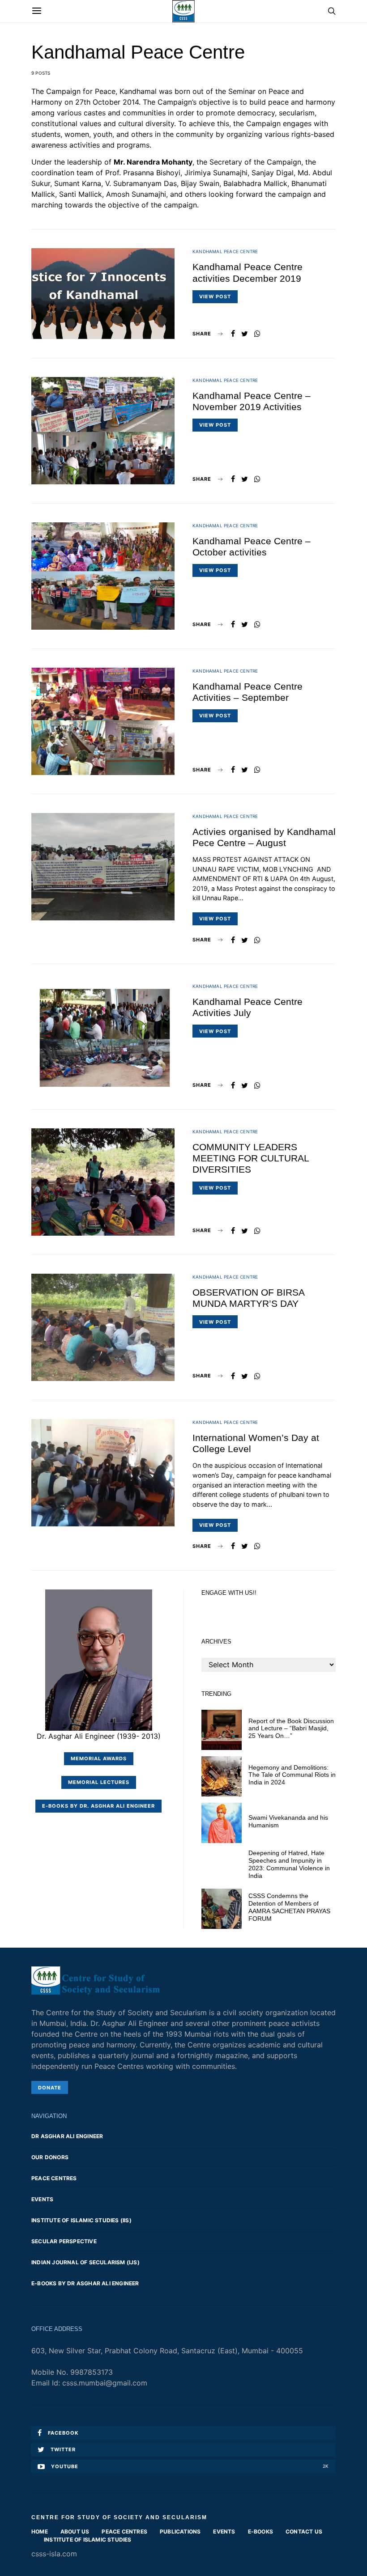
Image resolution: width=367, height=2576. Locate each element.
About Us (75, 2532)
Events (42, 2199)
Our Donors (50, 2157)
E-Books (260, 2532)
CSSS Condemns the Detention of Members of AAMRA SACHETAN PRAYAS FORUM (289, 1907)
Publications (180, 2532)
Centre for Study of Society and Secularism (119, 2517)
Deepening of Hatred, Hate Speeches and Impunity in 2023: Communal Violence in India (289, 1864)
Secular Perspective (64, 2241)
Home (40, 2532)
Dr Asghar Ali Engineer (67, 2136)
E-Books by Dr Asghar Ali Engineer (85, 2283)
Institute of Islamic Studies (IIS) (81, 2220)
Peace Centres (54, 2178)
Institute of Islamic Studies (88, 2540)
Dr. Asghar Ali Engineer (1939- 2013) (99, 1736)
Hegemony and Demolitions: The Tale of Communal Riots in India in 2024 (292, 1775)
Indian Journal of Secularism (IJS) (85, 2262)
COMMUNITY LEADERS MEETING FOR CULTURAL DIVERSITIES (251, 1158)
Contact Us (304, 2532)
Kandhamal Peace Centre (225, 251)
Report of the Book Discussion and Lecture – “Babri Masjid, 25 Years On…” (291, 1729)
